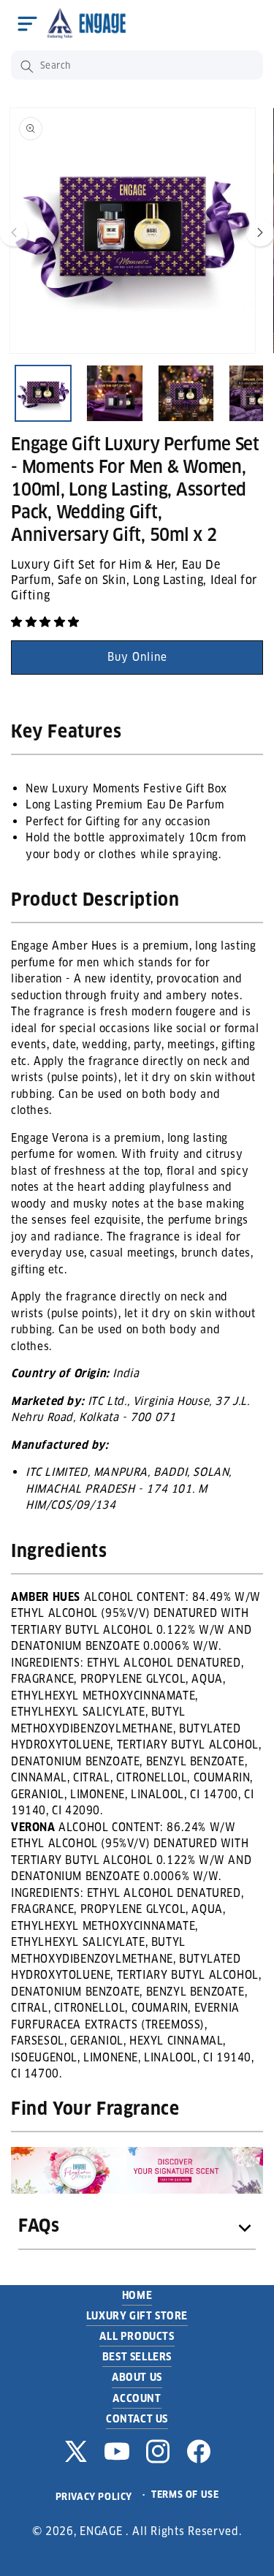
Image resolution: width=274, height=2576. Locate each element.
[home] (91, 23)
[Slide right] (260, 232)
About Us (137, 2377)
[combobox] (137, 65)
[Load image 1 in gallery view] (43, 393)
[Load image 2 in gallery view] (115, 393)
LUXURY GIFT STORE (137, 2316)
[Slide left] (14, 232)
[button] (27, 23)
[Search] (27, 67)
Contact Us (137, 2419)
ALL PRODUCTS (137, 2336)
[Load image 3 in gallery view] (186, 393)
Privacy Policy (94, 2497)
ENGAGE (101, 2531)
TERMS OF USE (185, 2494)
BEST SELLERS (137, 2357)
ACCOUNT (137, 2398)
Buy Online (137, 657)
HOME (137, 2295)
